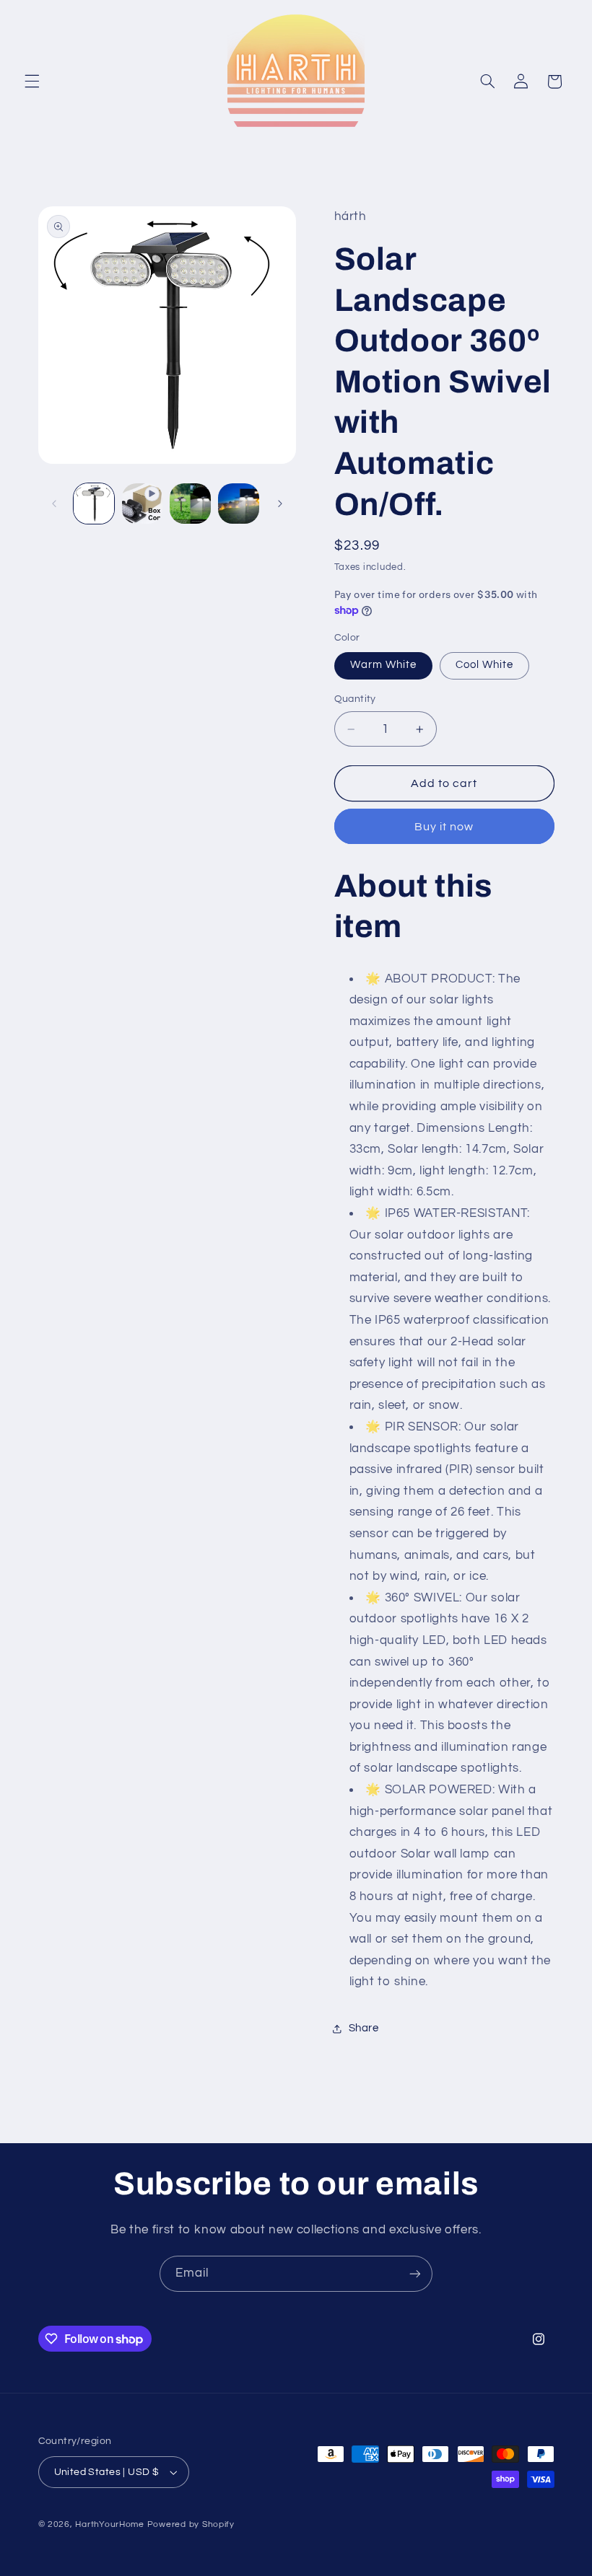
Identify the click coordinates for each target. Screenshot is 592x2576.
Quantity (355, 699)
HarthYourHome (110, 2524)
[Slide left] (54, 504)
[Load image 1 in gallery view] (94, 504)
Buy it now (444, 827)
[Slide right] (280, 504)
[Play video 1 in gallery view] (142, 504)
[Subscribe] (415, 2273)
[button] (32, 82)
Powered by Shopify (191, 2524)
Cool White (485, 665)
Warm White (384, 665)
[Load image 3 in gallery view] (238, 504)
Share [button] (364, 2028)
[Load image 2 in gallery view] (190, 504)
